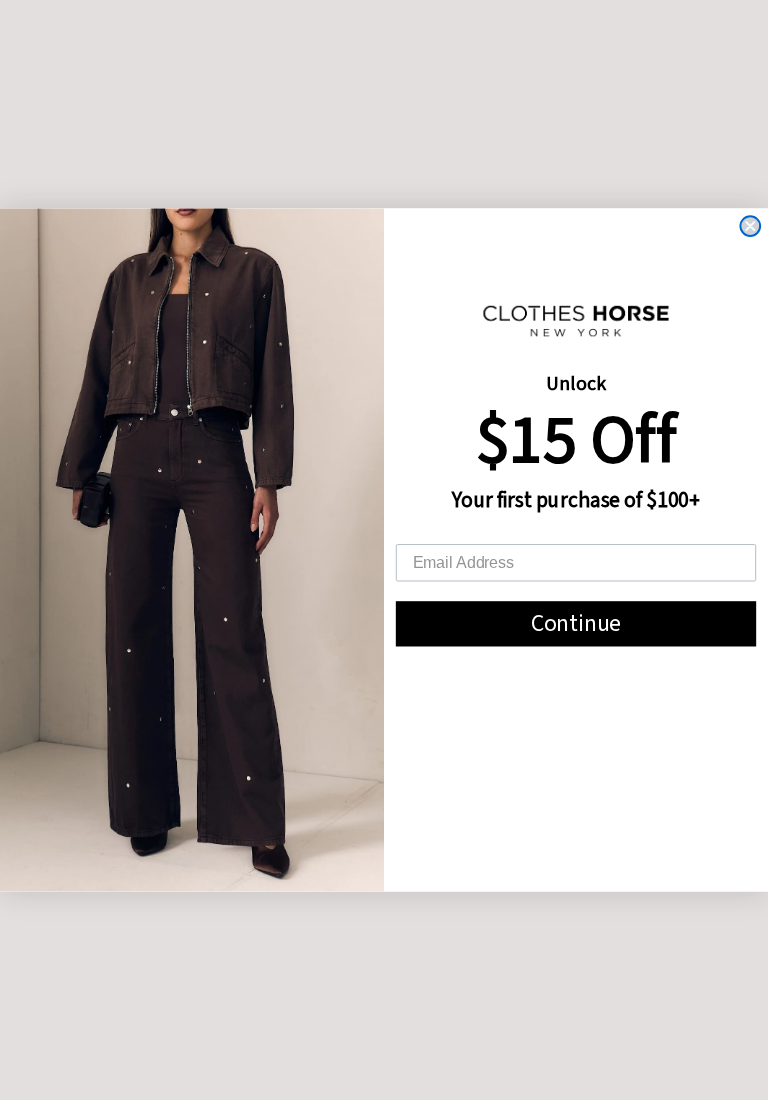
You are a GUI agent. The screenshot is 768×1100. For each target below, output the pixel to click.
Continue (576, 623)
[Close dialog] (750, 226)
